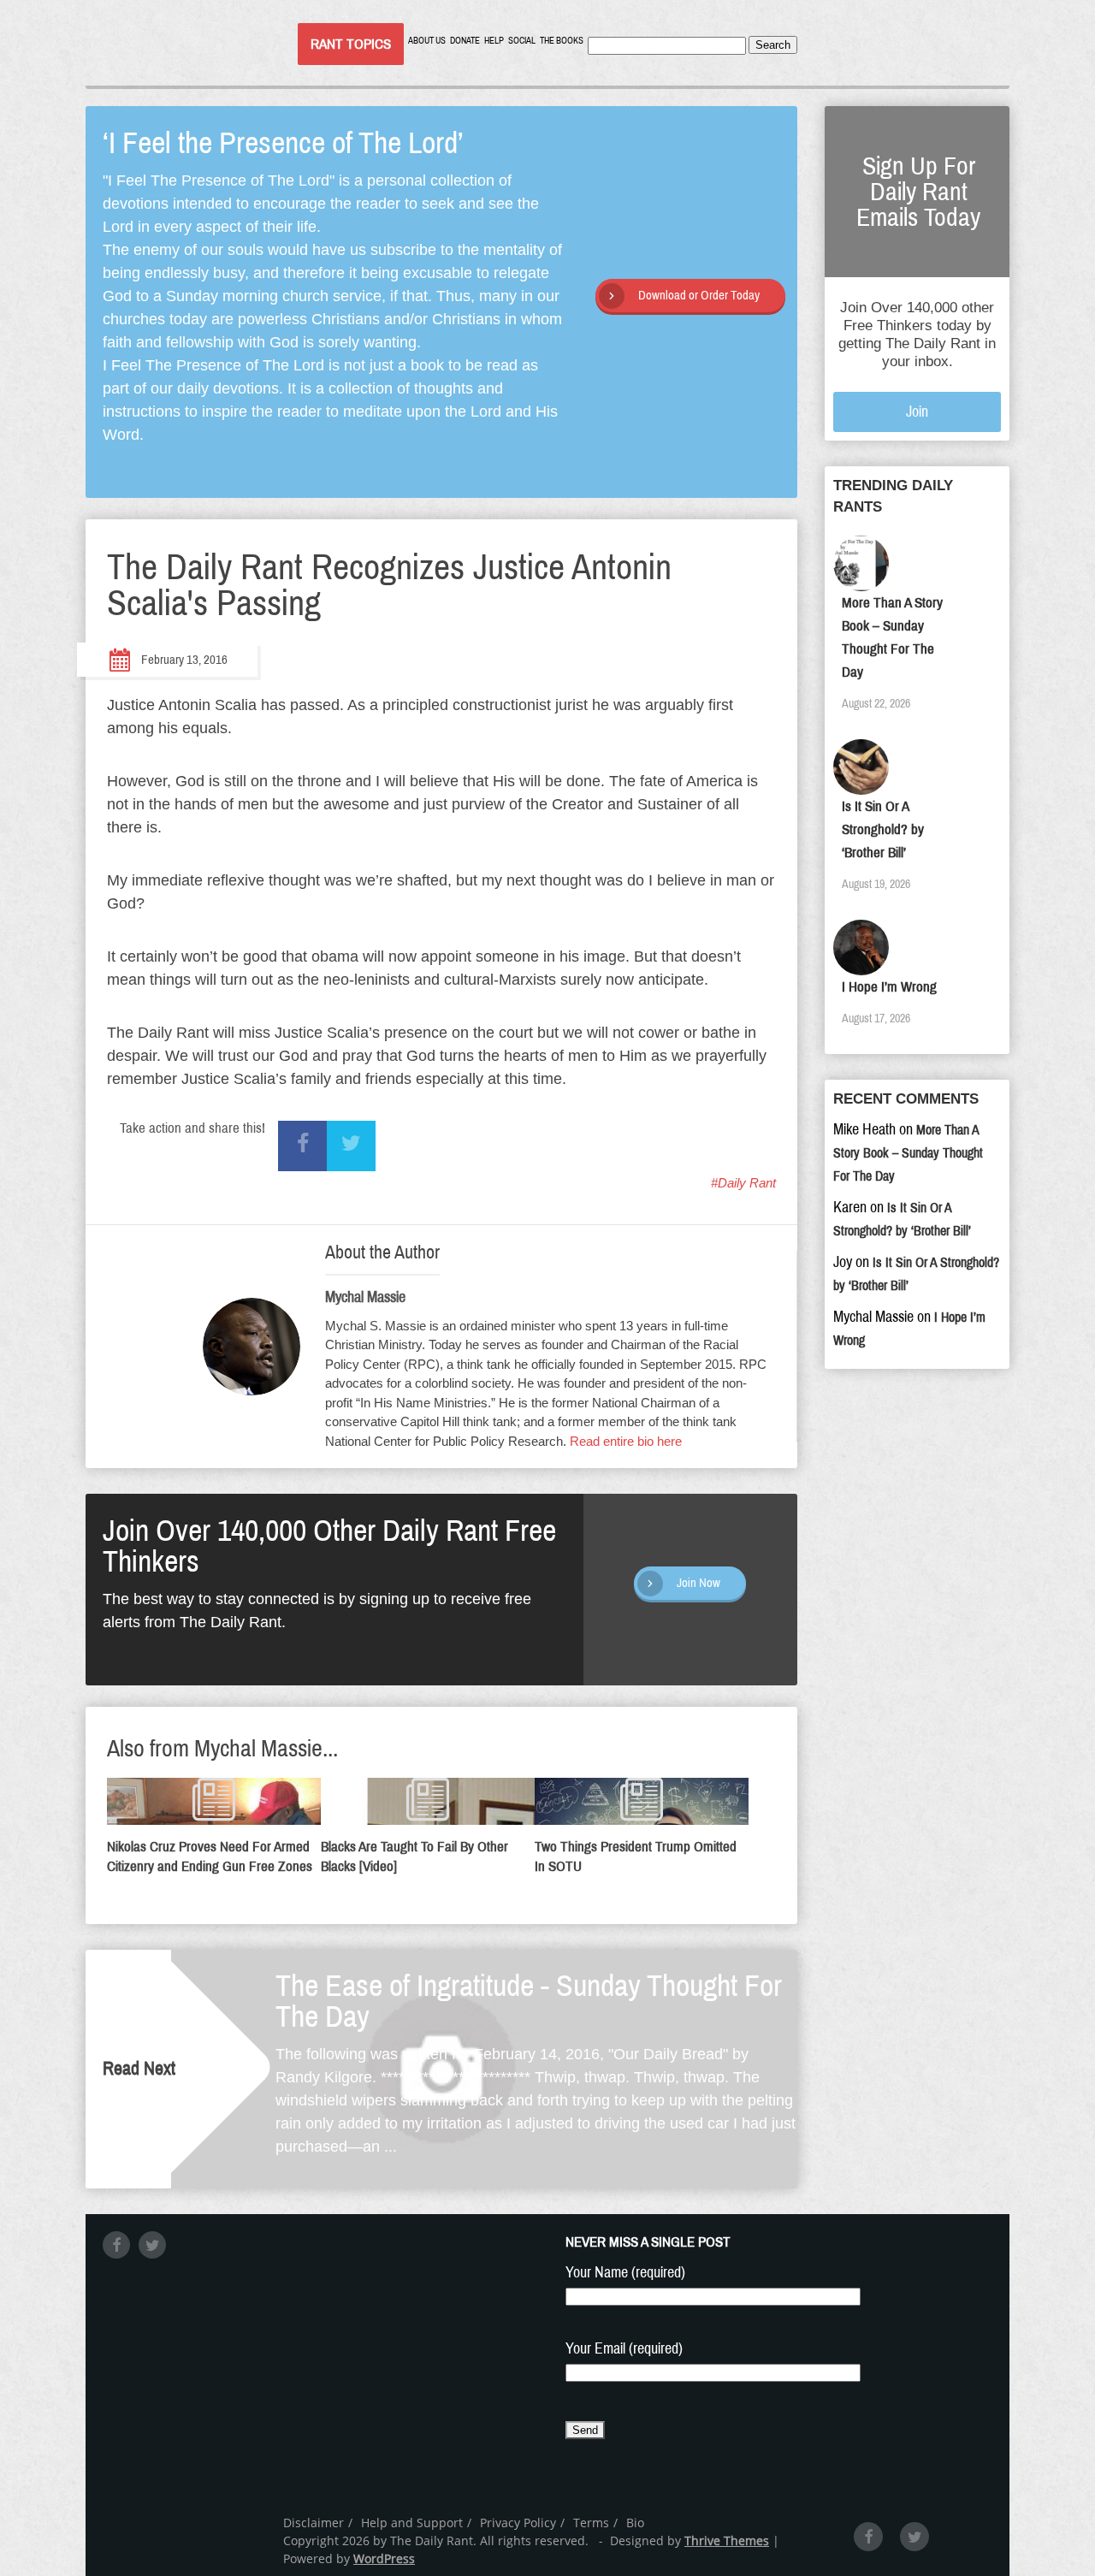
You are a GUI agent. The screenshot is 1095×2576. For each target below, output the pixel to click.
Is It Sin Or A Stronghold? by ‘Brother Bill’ (883, 829)
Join (917, 412)
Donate (465, 41)
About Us (427, 41)
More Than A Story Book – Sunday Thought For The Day (908, 1153)
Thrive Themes (727, 2540)
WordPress (384, 2558)
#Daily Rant (743, 1183)
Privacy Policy (518, 2523)
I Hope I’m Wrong (889, 987)
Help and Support (412, 2523)
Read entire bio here (626, 1441)
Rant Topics (351, 44)
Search (773, 45)
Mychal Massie (365, 1297)
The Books (562, 41)
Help (494, 41)
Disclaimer (314, 2523)
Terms (591, 2523)
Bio (635, 2523)
